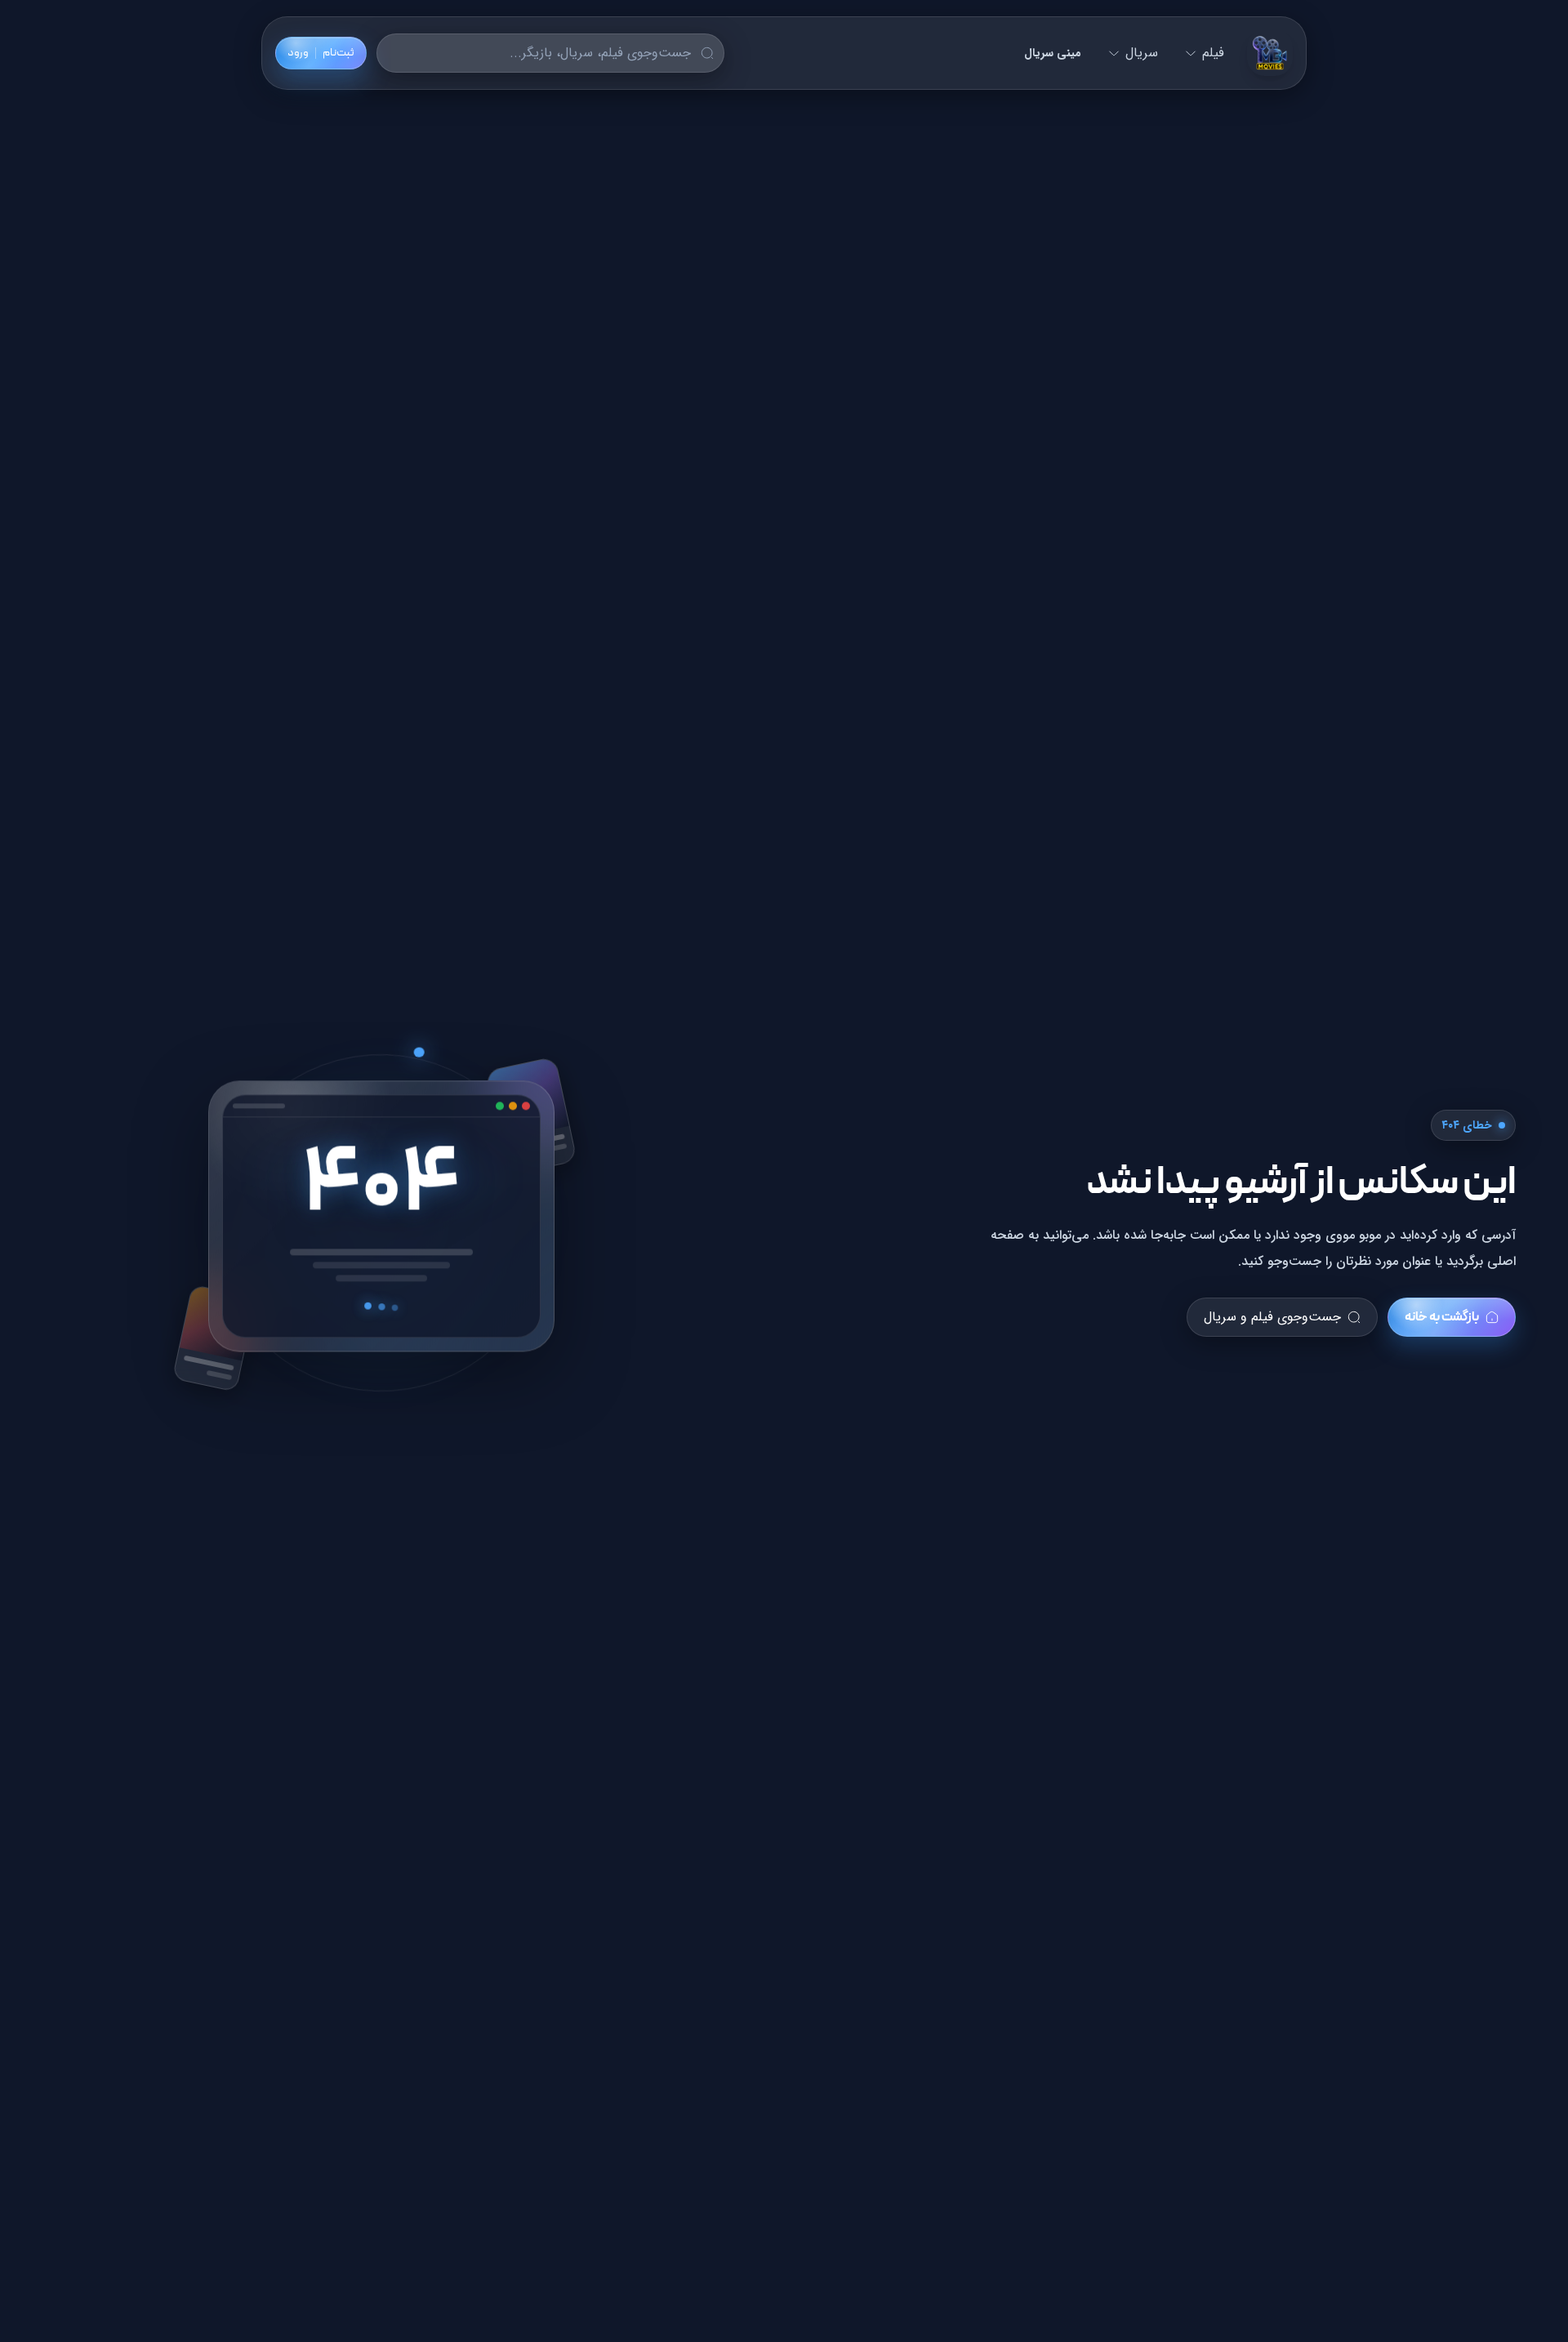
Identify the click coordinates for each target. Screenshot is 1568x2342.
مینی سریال (1053, 53)
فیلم (1213, 53)
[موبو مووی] (1270, 53)
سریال (1142, 53)
